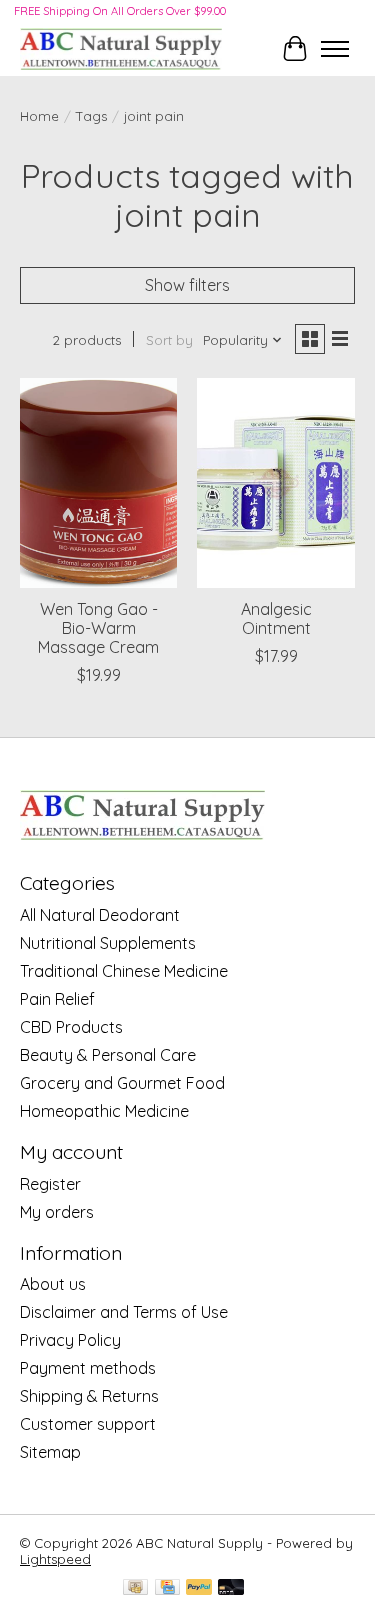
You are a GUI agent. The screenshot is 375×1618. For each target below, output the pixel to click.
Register (50, 1184)
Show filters (187, 285)
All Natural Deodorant (100, 915)
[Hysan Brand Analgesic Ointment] (275, 482)
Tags (91, 116)
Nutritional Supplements (108, 943)
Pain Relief (57, 999)
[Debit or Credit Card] (231, 1588)
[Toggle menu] (335, 49)
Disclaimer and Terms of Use (124, 1312)
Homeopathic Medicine (104, 1111)
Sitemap (50, 1452)
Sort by (169, 340)
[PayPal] (199, 1588)
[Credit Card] (167, 1588)
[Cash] (135, 1588)
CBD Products (71, 1027)
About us (53, 1284)
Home (39, 116)
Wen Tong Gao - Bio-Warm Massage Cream (98, 628)
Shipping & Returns (89, 1396)
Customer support (88, 1424)
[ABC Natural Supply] (121, 48)
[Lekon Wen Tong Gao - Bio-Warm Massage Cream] (98, 482)
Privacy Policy (70, 1340)
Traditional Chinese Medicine (124, 971)
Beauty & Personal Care (108, 1055)
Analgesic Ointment (276, 618)
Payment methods (88, 1368)
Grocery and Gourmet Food (122, 1083)
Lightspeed (55, 1559)
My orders (57, 1212)
